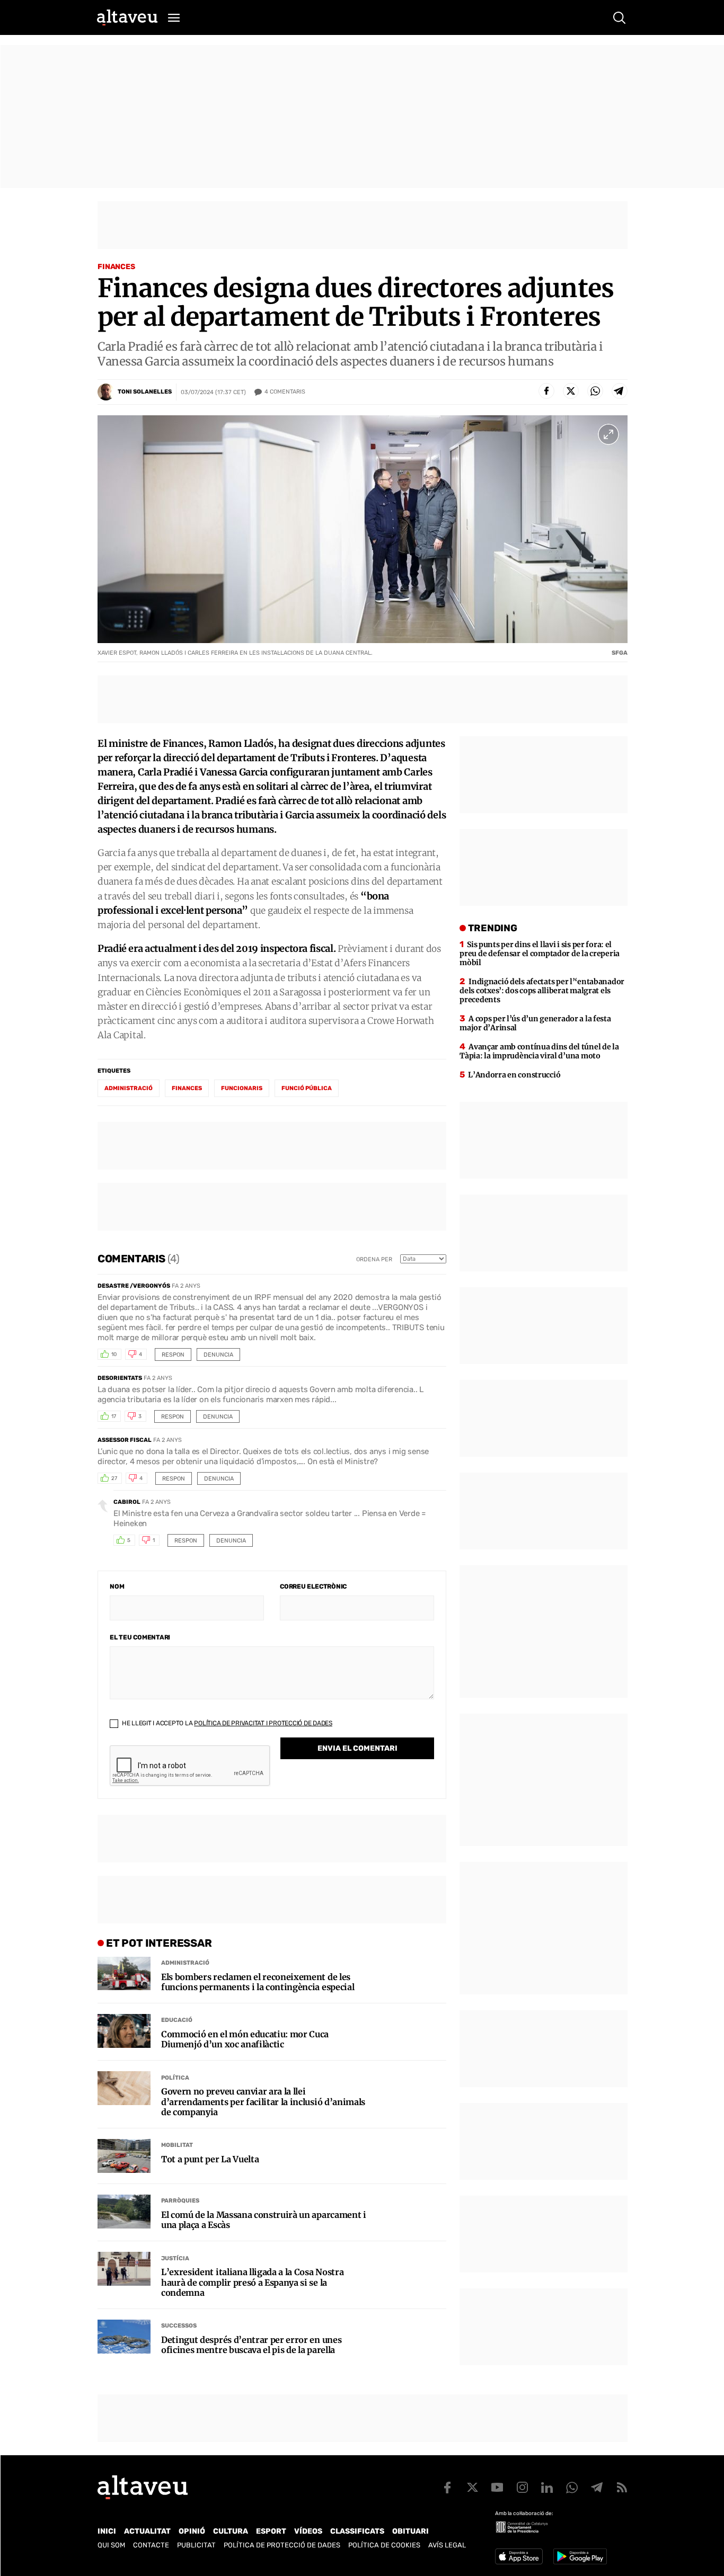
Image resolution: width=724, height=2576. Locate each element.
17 (114, 1416)
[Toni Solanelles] (106, 392)
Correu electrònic (313, 1586)
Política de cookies (384, 2545)
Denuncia (218, 1355)
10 (114, 1354)
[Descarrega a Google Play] (580, 2556)
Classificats (357, 2531)
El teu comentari (140, 1637)
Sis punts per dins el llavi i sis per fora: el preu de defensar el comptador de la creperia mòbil (540, 953)
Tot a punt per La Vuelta (210, 2159)
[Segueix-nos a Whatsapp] (572, 2488)
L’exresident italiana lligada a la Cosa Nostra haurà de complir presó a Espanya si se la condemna (252, 2282)
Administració (185, 1963)
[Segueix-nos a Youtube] (497, 2488)
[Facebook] (546, 391)
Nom (117, 1586)
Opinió (192, 2531)
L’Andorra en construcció (514, 1075)
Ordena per (374, 1259)
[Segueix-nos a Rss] (622, 2488)
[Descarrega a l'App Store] (519, 2556)
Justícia (175, 2258)
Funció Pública (307, 1088)
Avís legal (447, 2545)
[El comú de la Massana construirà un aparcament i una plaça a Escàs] (124, 2212)
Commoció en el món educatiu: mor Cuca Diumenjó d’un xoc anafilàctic (245, 2039)
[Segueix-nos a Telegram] (597, 2488)
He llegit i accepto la (226, 1723)
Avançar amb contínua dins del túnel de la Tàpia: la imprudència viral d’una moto (539, 1051)
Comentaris (285, 392)
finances (187, 1088)
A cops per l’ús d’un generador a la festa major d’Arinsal (535, 1023)
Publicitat (196, 2545)
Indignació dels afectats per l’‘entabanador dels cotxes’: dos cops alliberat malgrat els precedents (542, 991)
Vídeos (308, 2531)
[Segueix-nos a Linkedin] (547, 2488)
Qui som (111, 2545)
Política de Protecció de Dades (282, 2545)
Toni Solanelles (145, 392)
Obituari (410, 2531)
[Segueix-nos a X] (472, 2488)
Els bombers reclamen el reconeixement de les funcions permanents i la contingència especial (258, 1982)
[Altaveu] (127, 17)
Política (175, 2078)
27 (114, 1478)
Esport (271, 2531)
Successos (179, 2326)
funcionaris (242, 1088)
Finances (116, 267)
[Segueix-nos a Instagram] (522, 2488)
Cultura (231, 2531)
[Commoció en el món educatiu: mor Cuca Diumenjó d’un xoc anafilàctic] (124, 2031)
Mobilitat (177, 2145)
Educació (177, 2020)
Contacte (151, 2545)
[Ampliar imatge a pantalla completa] (608, 434)
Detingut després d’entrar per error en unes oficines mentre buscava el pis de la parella (251, 2345)
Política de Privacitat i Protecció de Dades (263, 1723)
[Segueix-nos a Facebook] (447, 2488)
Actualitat (147, 2531)
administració (129, 1088)
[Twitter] (571, 391)
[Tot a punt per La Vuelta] (124, 2156)
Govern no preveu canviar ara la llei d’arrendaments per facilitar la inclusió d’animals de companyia (263, 2102)
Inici (107, 2531)
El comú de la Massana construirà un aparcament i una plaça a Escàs (264, 2220)
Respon (173, 1355)
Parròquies (180, 2201)
